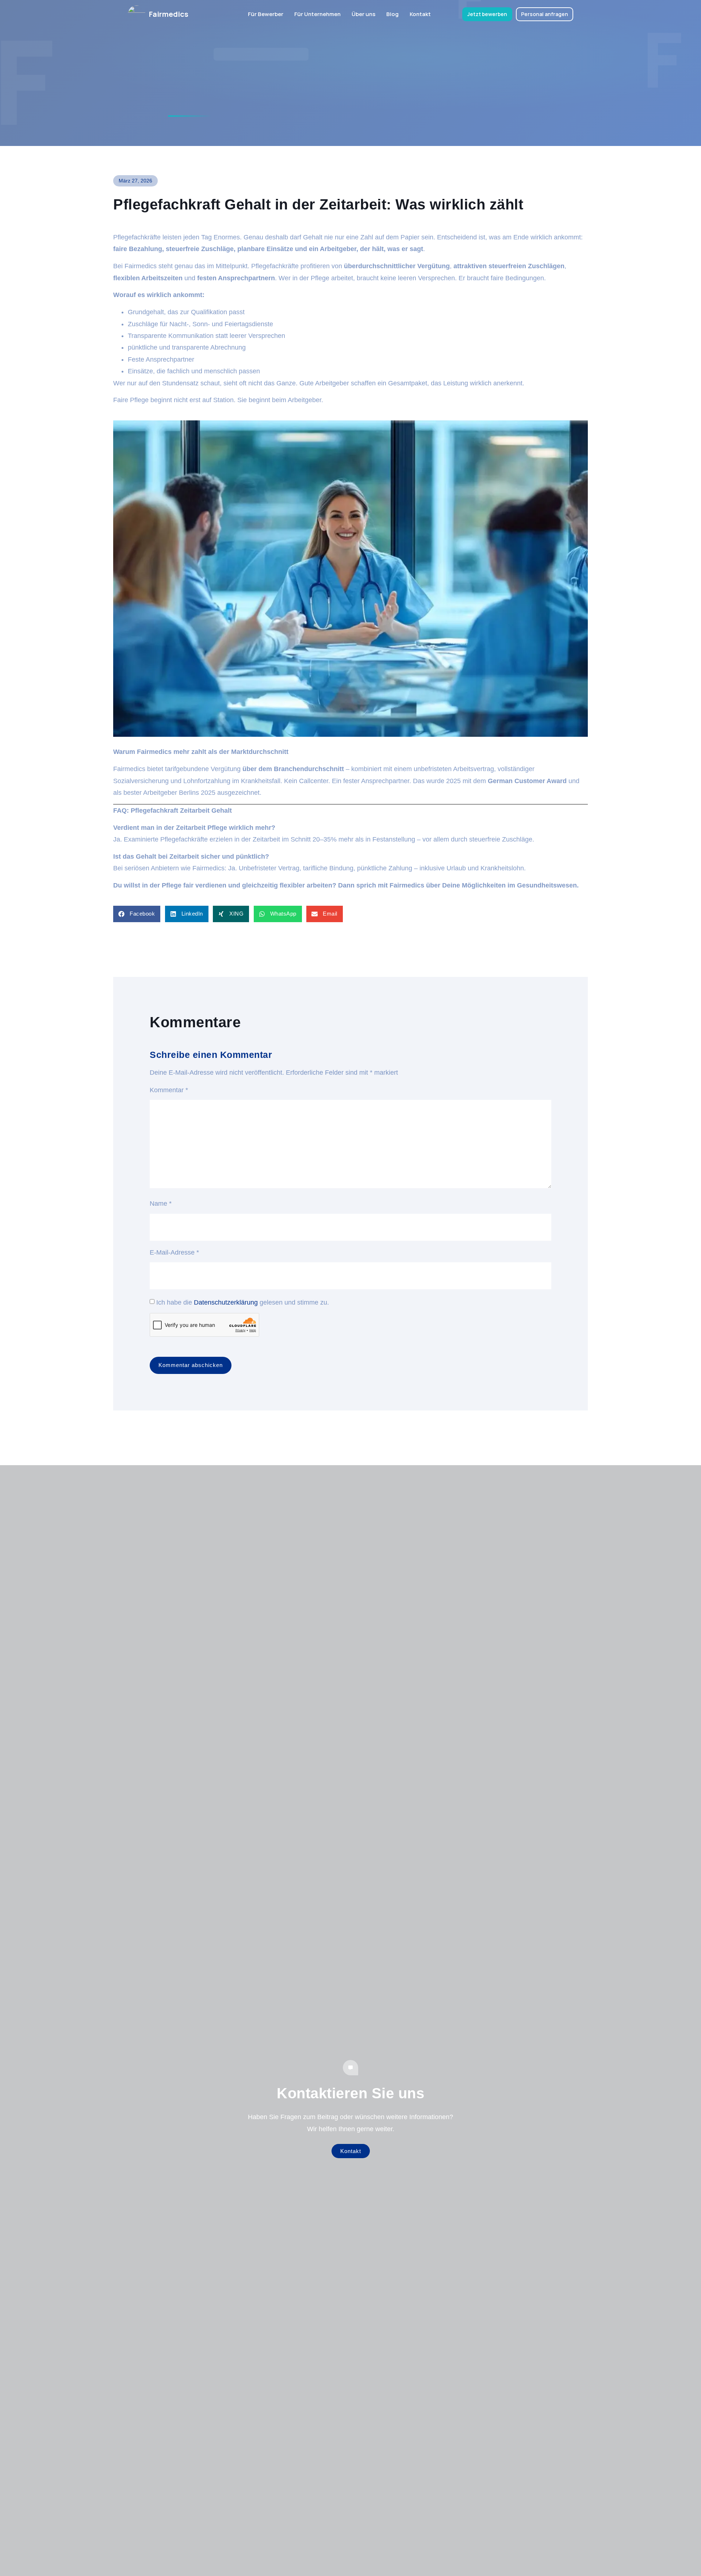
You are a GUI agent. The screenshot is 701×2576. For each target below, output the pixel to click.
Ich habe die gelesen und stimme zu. (243, 1302)
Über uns (363, 14)
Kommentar (169, 1090)
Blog (392, 14)
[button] (137, 914)
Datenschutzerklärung (226, 1302)
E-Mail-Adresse (174, 1252)
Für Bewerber (266, 14)
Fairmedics (169, 14)
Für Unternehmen (317, 14)
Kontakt (420, 14)
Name (161, 1204)
